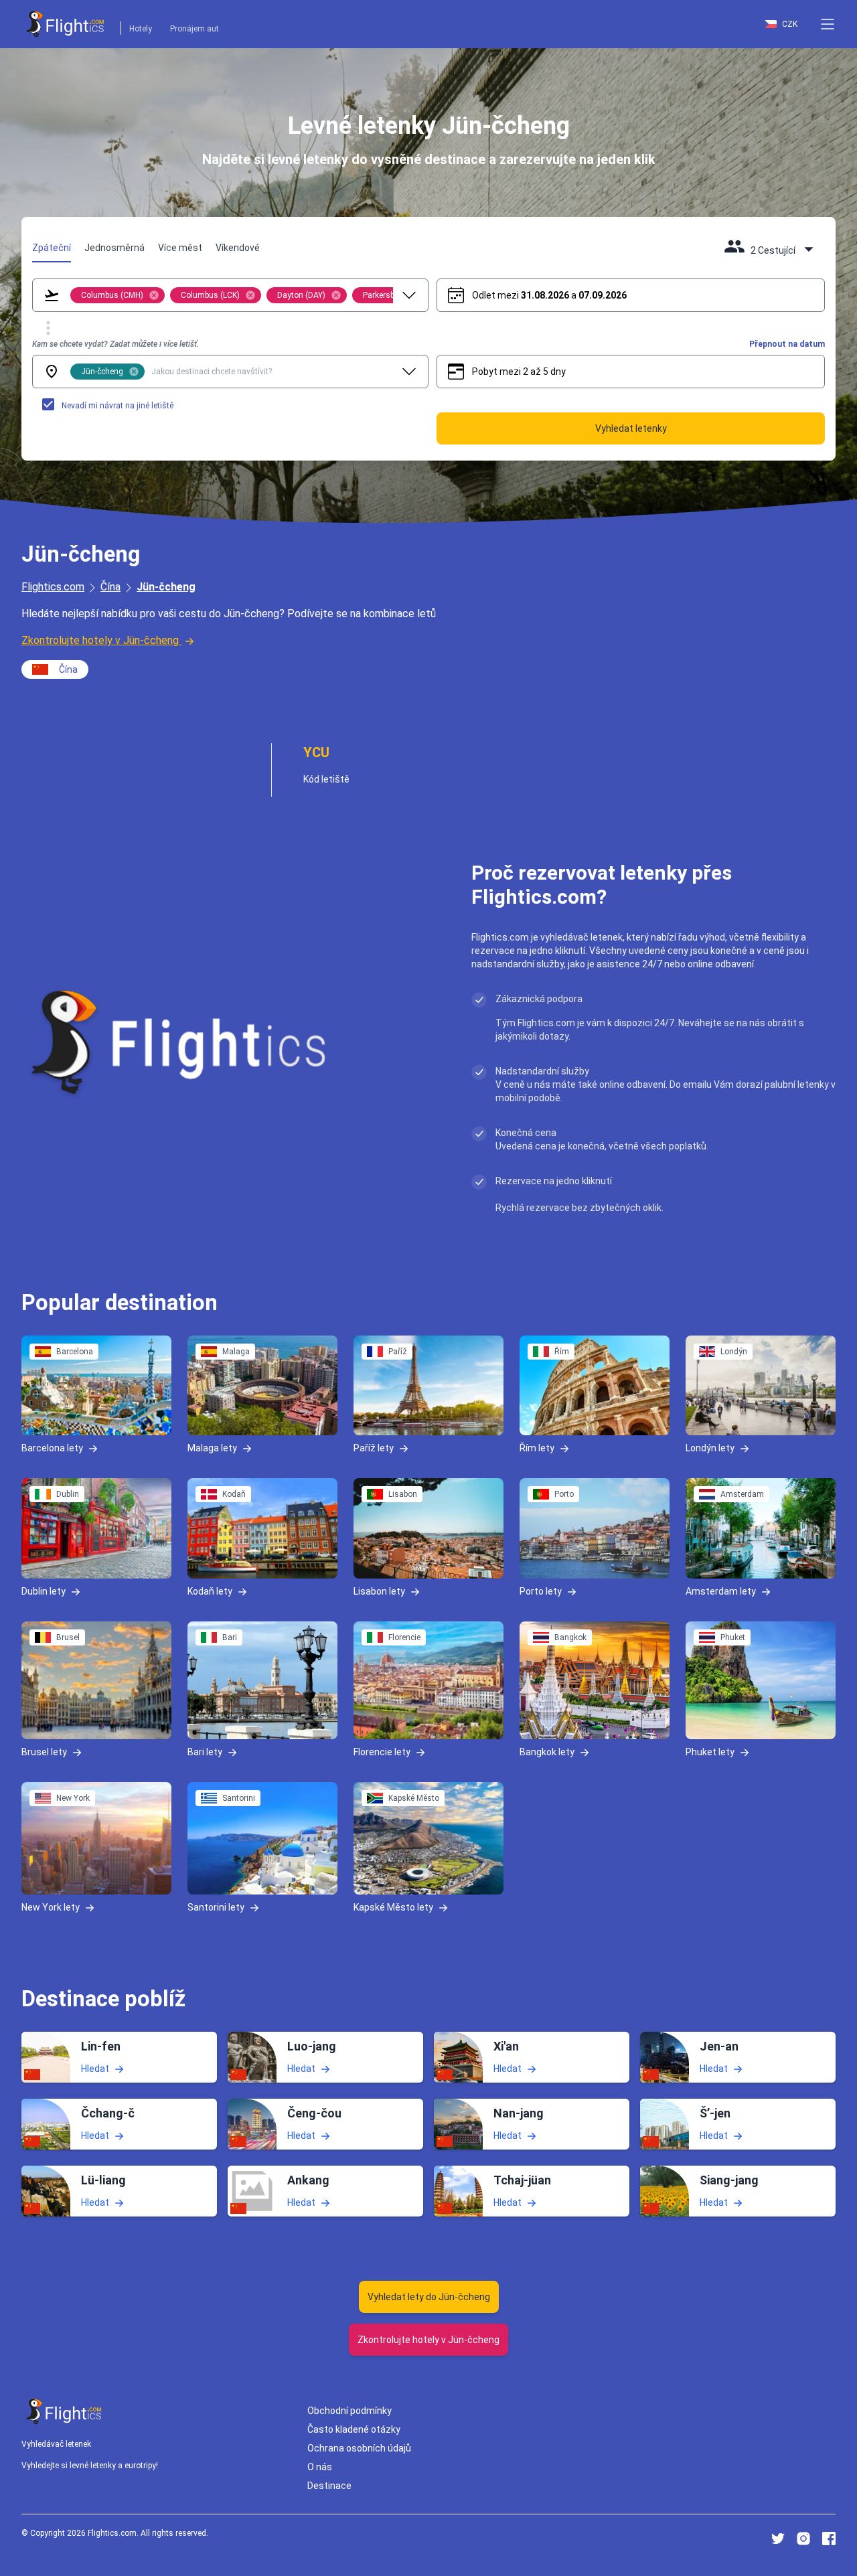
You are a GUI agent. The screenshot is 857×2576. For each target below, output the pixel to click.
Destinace (329, 2486)
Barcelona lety (52, 1448)
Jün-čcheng (166, 587)
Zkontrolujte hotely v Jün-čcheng (100, 640)
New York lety (51, 1907)
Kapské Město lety (393, 1907)
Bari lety (205, 1752)
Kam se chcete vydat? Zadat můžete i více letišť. (115, 344)
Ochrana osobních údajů (359, 2448)
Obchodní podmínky (349, 2411)
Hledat (95, 2068)
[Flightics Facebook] (829, 2539)
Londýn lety (710, 1448)
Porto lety (541, 1591)
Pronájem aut (194, 29)
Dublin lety (44, 1591)
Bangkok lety (547, 1752)
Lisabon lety (379, 1591)
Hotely (141, 29)
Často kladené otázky (354, 2429)
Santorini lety (216, 1907)
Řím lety (537, 1448)
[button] (828, 24)
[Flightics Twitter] (778, 2539)
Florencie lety (382, 1752)
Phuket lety (710, 1752)
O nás (320, 2467)
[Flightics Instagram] (803, 2539)
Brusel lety (44, 1752)
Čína (110, 587)
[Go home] (64, 2412)
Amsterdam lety (721, 1591)
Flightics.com (53, 587)
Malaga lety (212, 1448)
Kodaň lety (210, 1591)
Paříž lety (374, 1448)
